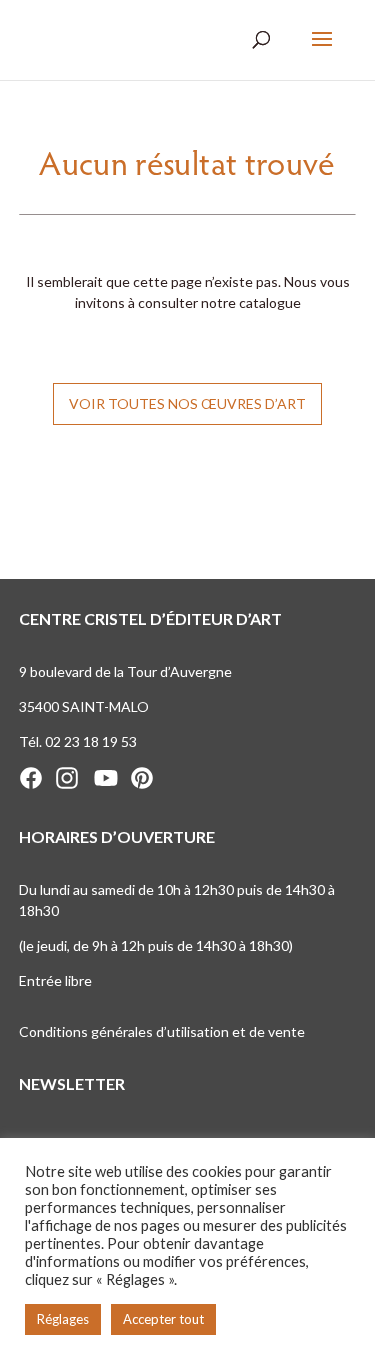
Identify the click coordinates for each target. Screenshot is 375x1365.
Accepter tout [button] (163, 1319)
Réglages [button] (63, 1319)
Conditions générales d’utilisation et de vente (162, 1031)
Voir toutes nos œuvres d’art (187, 403)
